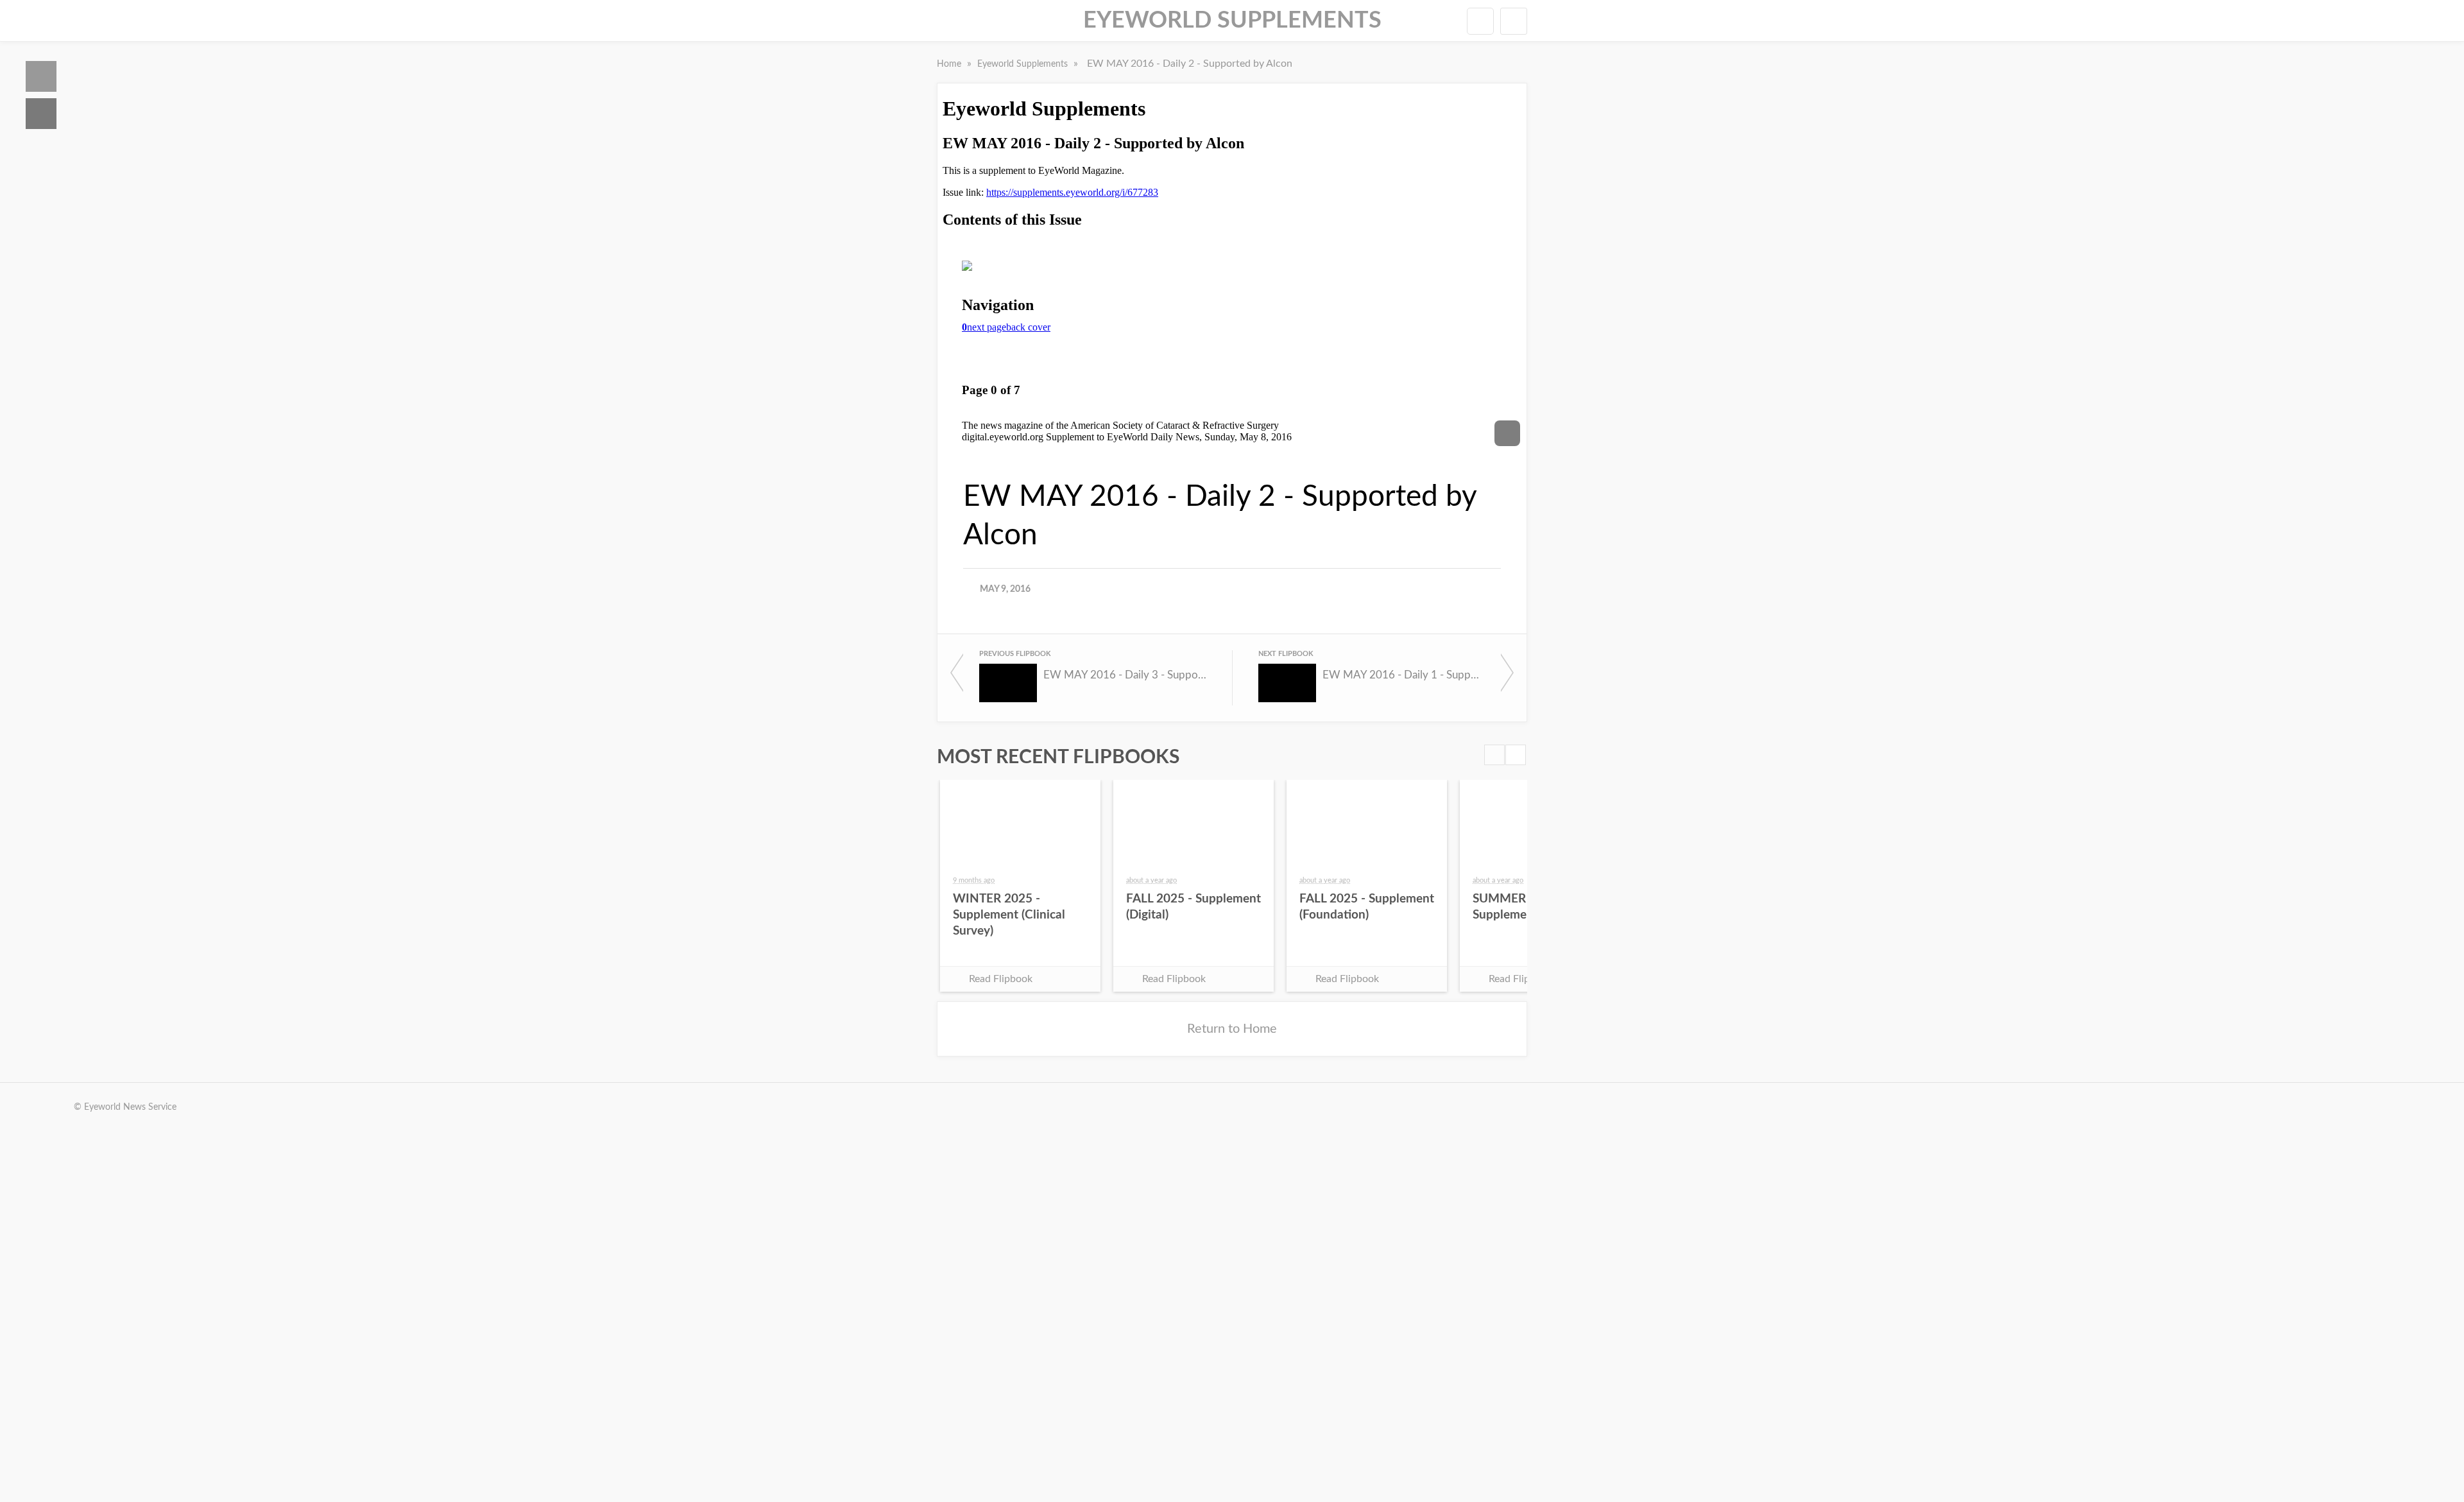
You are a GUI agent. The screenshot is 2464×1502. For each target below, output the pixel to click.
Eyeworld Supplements (1024, 64)
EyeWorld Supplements (1232, 21)
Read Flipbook (1001, 979)
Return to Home (1232, 1029)
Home (41, 76)
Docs (41, 114)
